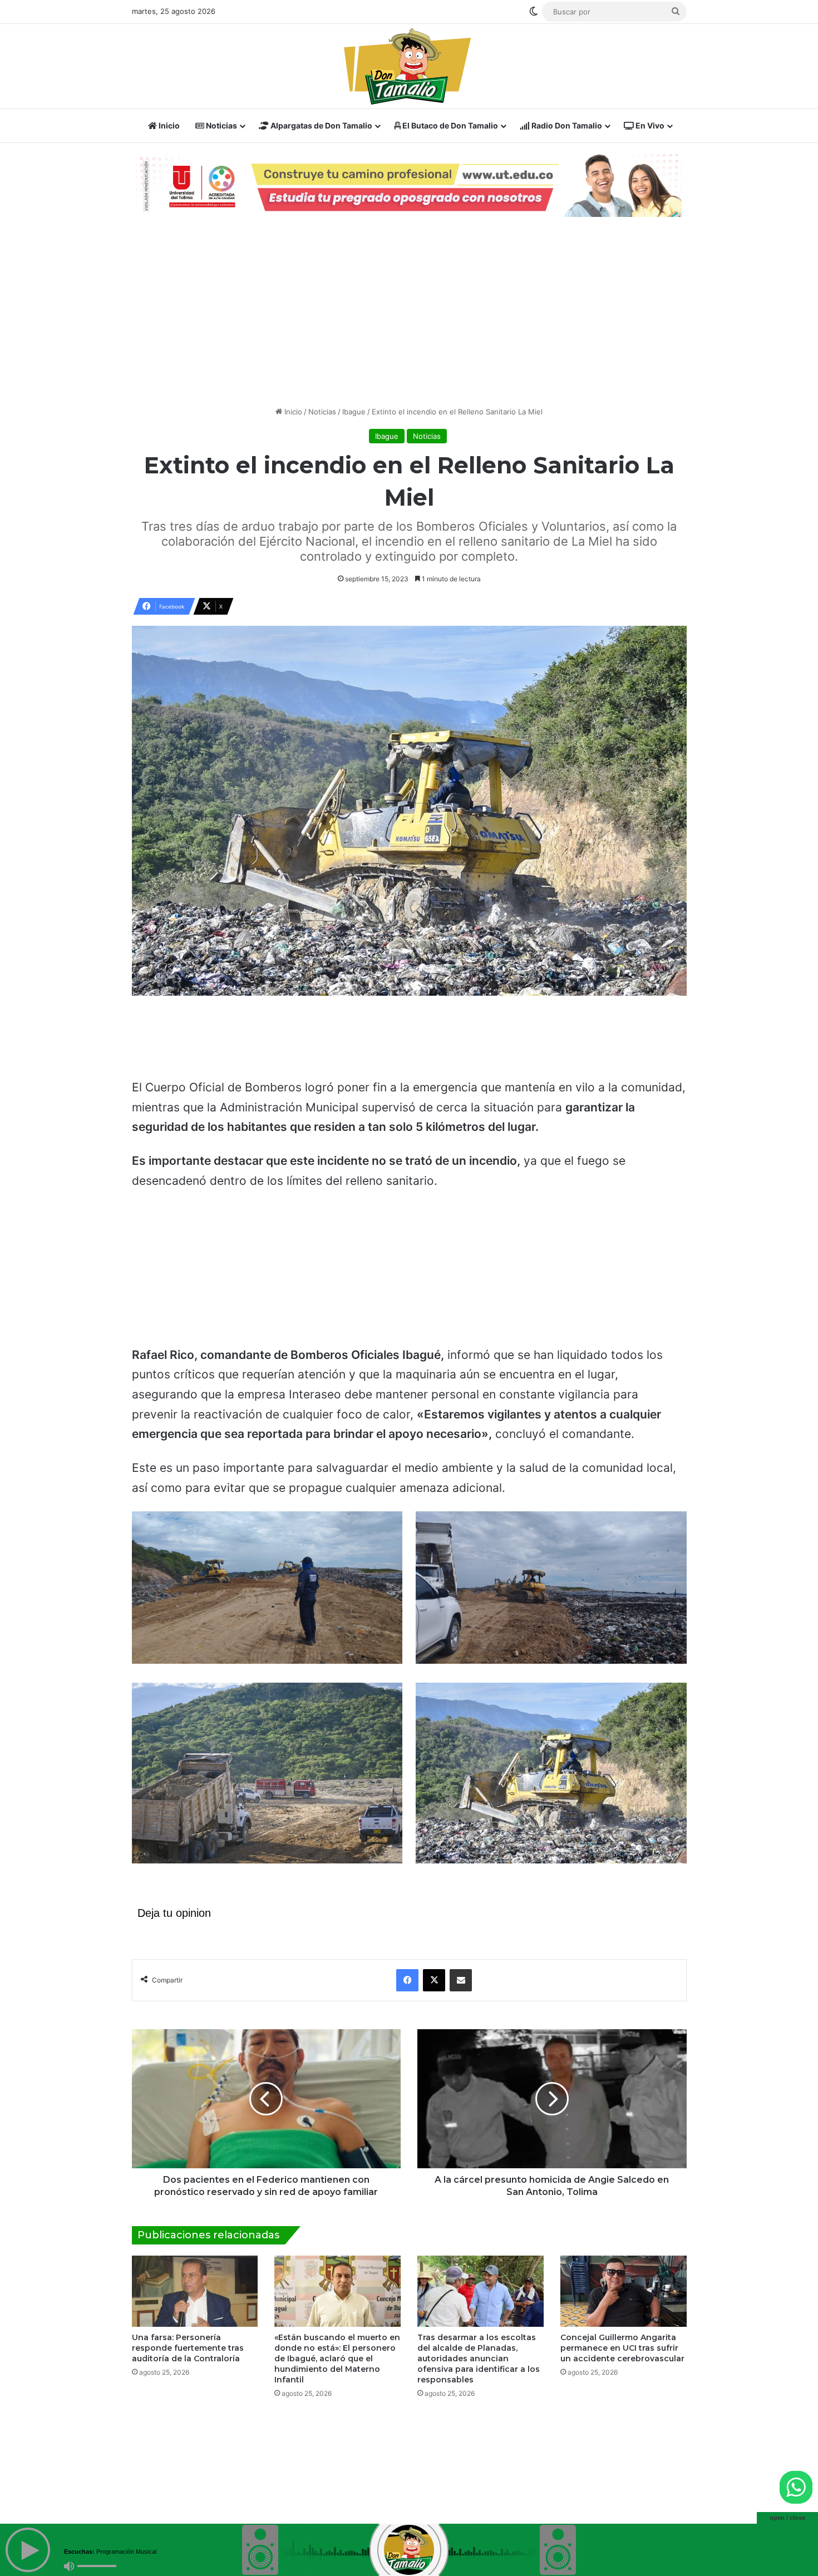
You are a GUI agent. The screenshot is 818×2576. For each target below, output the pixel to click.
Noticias (221, 125)
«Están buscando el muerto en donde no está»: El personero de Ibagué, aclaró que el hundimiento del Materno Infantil (337, 2346)
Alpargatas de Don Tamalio (321, 125)
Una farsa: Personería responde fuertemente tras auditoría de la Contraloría (188, 2335)
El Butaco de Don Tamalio (449, 125)
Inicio (168, 125)
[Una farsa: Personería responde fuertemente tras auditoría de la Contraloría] (195, 2278)
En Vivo (649, 125)
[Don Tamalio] (409, 66)
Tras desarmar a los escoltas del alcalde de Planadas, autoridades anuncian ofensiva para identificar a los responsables (479, 2346)
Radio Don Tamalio (566, 125)
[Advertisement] (409, 299)
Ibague (354, 399)
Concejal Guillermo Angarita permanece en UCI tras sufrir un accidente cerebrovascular (622, 2335)
